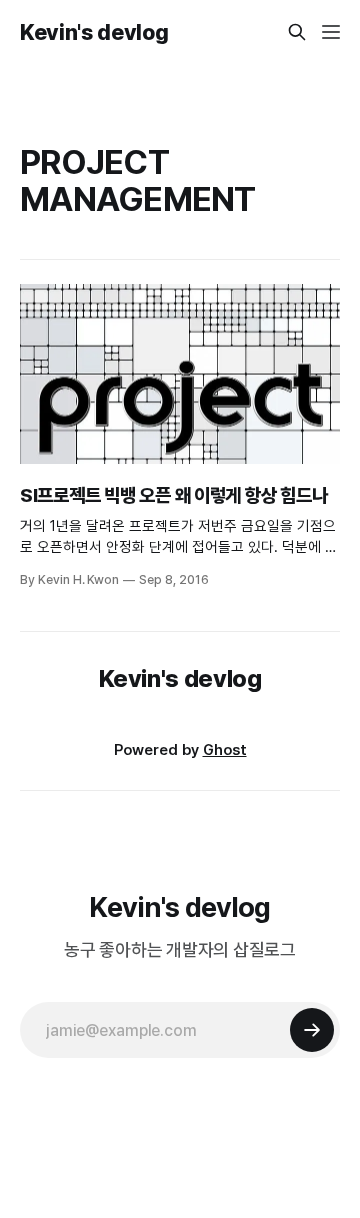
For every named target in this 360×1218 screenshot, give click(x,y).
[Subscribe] (312, 1030)
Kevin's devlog (94, 32)
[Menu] (331, 32)
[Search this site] (297, 32)
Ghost (225, 750)
